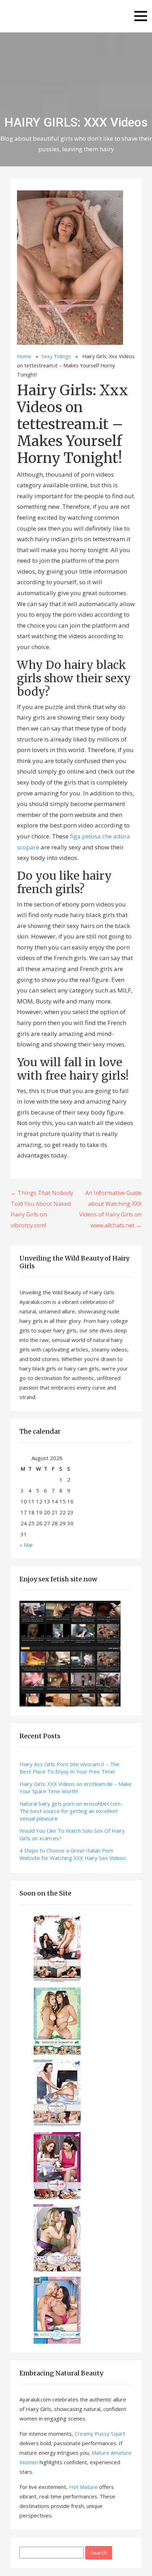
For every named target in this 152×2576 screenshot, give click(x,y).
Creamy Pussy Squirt (100, 2434)
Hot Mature (83, 2487)
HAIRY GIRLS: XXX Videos (76, 123)
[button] (141, 16)
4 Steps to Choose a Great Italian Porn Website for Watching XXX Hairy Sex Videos (73, 1854)
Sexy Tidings (56, 356)
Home (24, 356)
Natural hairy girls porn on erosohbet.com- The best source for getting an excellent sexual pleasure (71, 1811)
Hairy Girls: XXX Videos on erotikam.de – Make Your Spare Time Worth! (75, 1787)
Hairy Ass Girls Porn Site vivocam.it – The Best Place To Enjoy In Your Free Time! (69, 1768)
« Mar (26, 1545)
